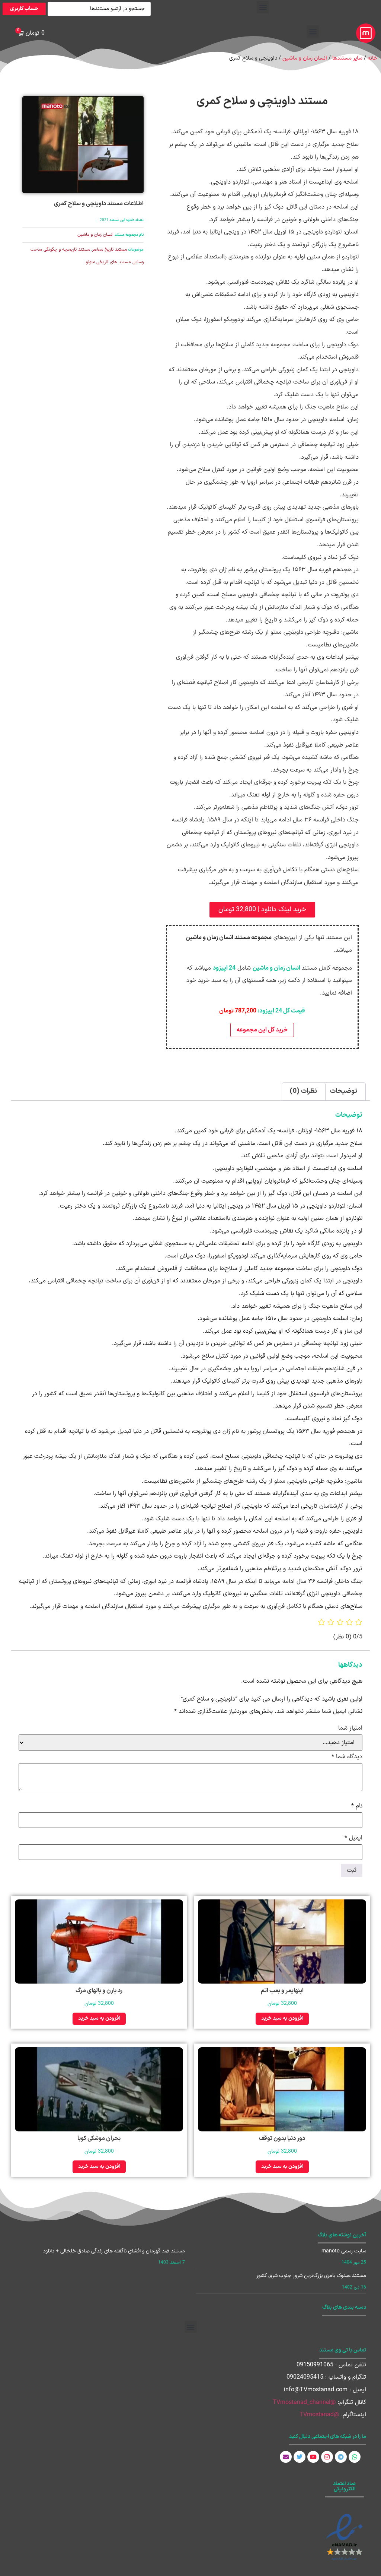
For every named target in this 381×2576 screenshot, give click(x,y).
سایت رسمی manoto (344, 2251)
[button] (263, 7)
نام (357, 1806)
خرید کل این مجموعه (262, 1030)
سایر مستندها (347, 58)
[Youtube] (313, 2457)
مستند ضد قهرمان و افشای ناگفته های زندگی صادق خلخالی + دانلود (114, 2251)
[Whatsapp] (355, 2457)
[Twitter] (300, 2457)
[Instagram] (327, 2457)
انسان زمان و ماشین (305, 58)
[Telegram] (341, 2457)
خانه (372, 58)
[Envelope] (286, 2457)
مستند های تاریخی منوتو (108, 262)
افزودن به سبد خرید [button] (282, 2018)
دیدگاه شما (347, 1757)
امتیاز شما (350, 1728)
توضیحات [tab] (344, 1091)
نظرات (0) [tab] (303, 1091)
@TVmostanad (319, 2415)
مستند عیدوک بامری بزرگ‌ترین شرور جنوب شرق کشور (311, 2276)
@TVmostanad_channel (304, 2402)
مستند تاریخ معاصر (109, 249)
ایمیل (353, 1838)
